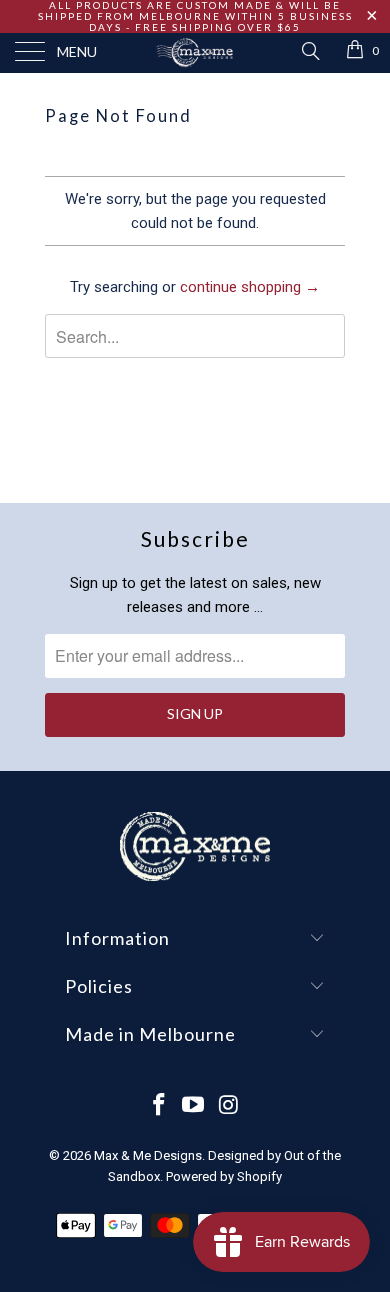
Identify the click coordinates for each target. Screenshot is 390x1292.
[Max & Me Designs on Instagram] (229, 1106)
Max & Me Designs (148, 1155)
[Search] (309, 51)
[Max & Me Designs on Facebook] (159, 1106)
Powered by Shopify (224, 1176)
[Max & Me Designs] (195, 53)
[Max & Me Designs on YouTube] (194, 1106)
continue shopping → (250, 287)
